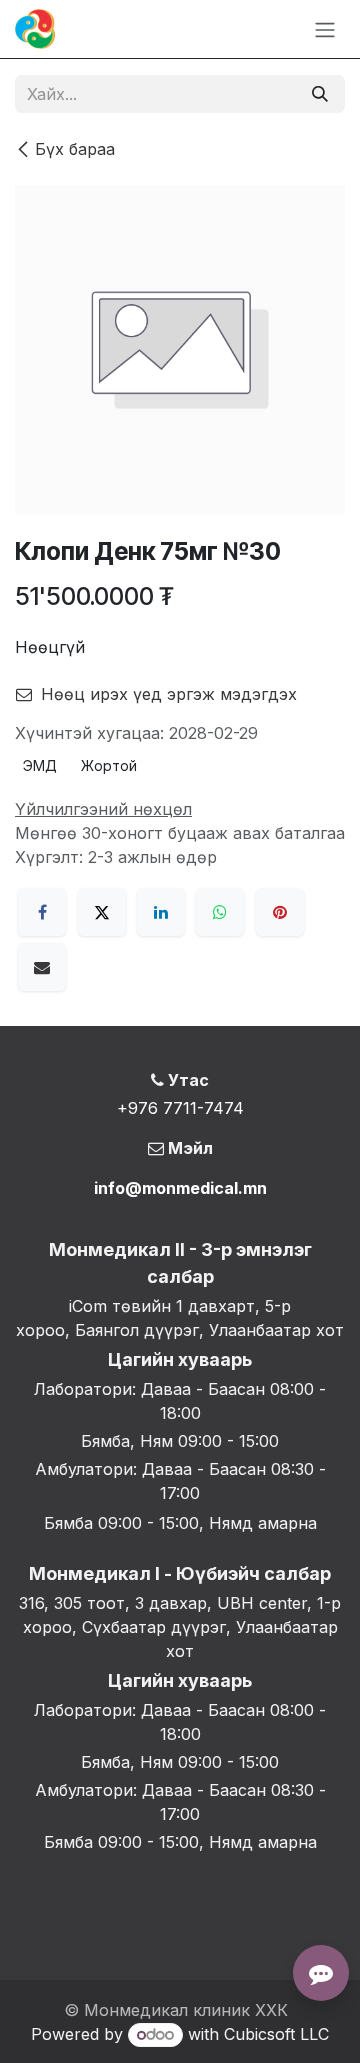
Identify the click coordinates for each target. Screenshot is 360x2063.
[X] (102, 912)
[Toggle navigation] (325, 29)
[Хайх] (320, 94)
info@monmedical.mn (180, 1188)
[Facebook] (42, 912)
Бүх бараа (75, 149)
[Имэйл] (42, 967)
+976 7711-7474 (180, 1108)
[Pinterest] (280, 912)
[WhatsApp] (220, 912)
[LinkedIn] (161, 912)
